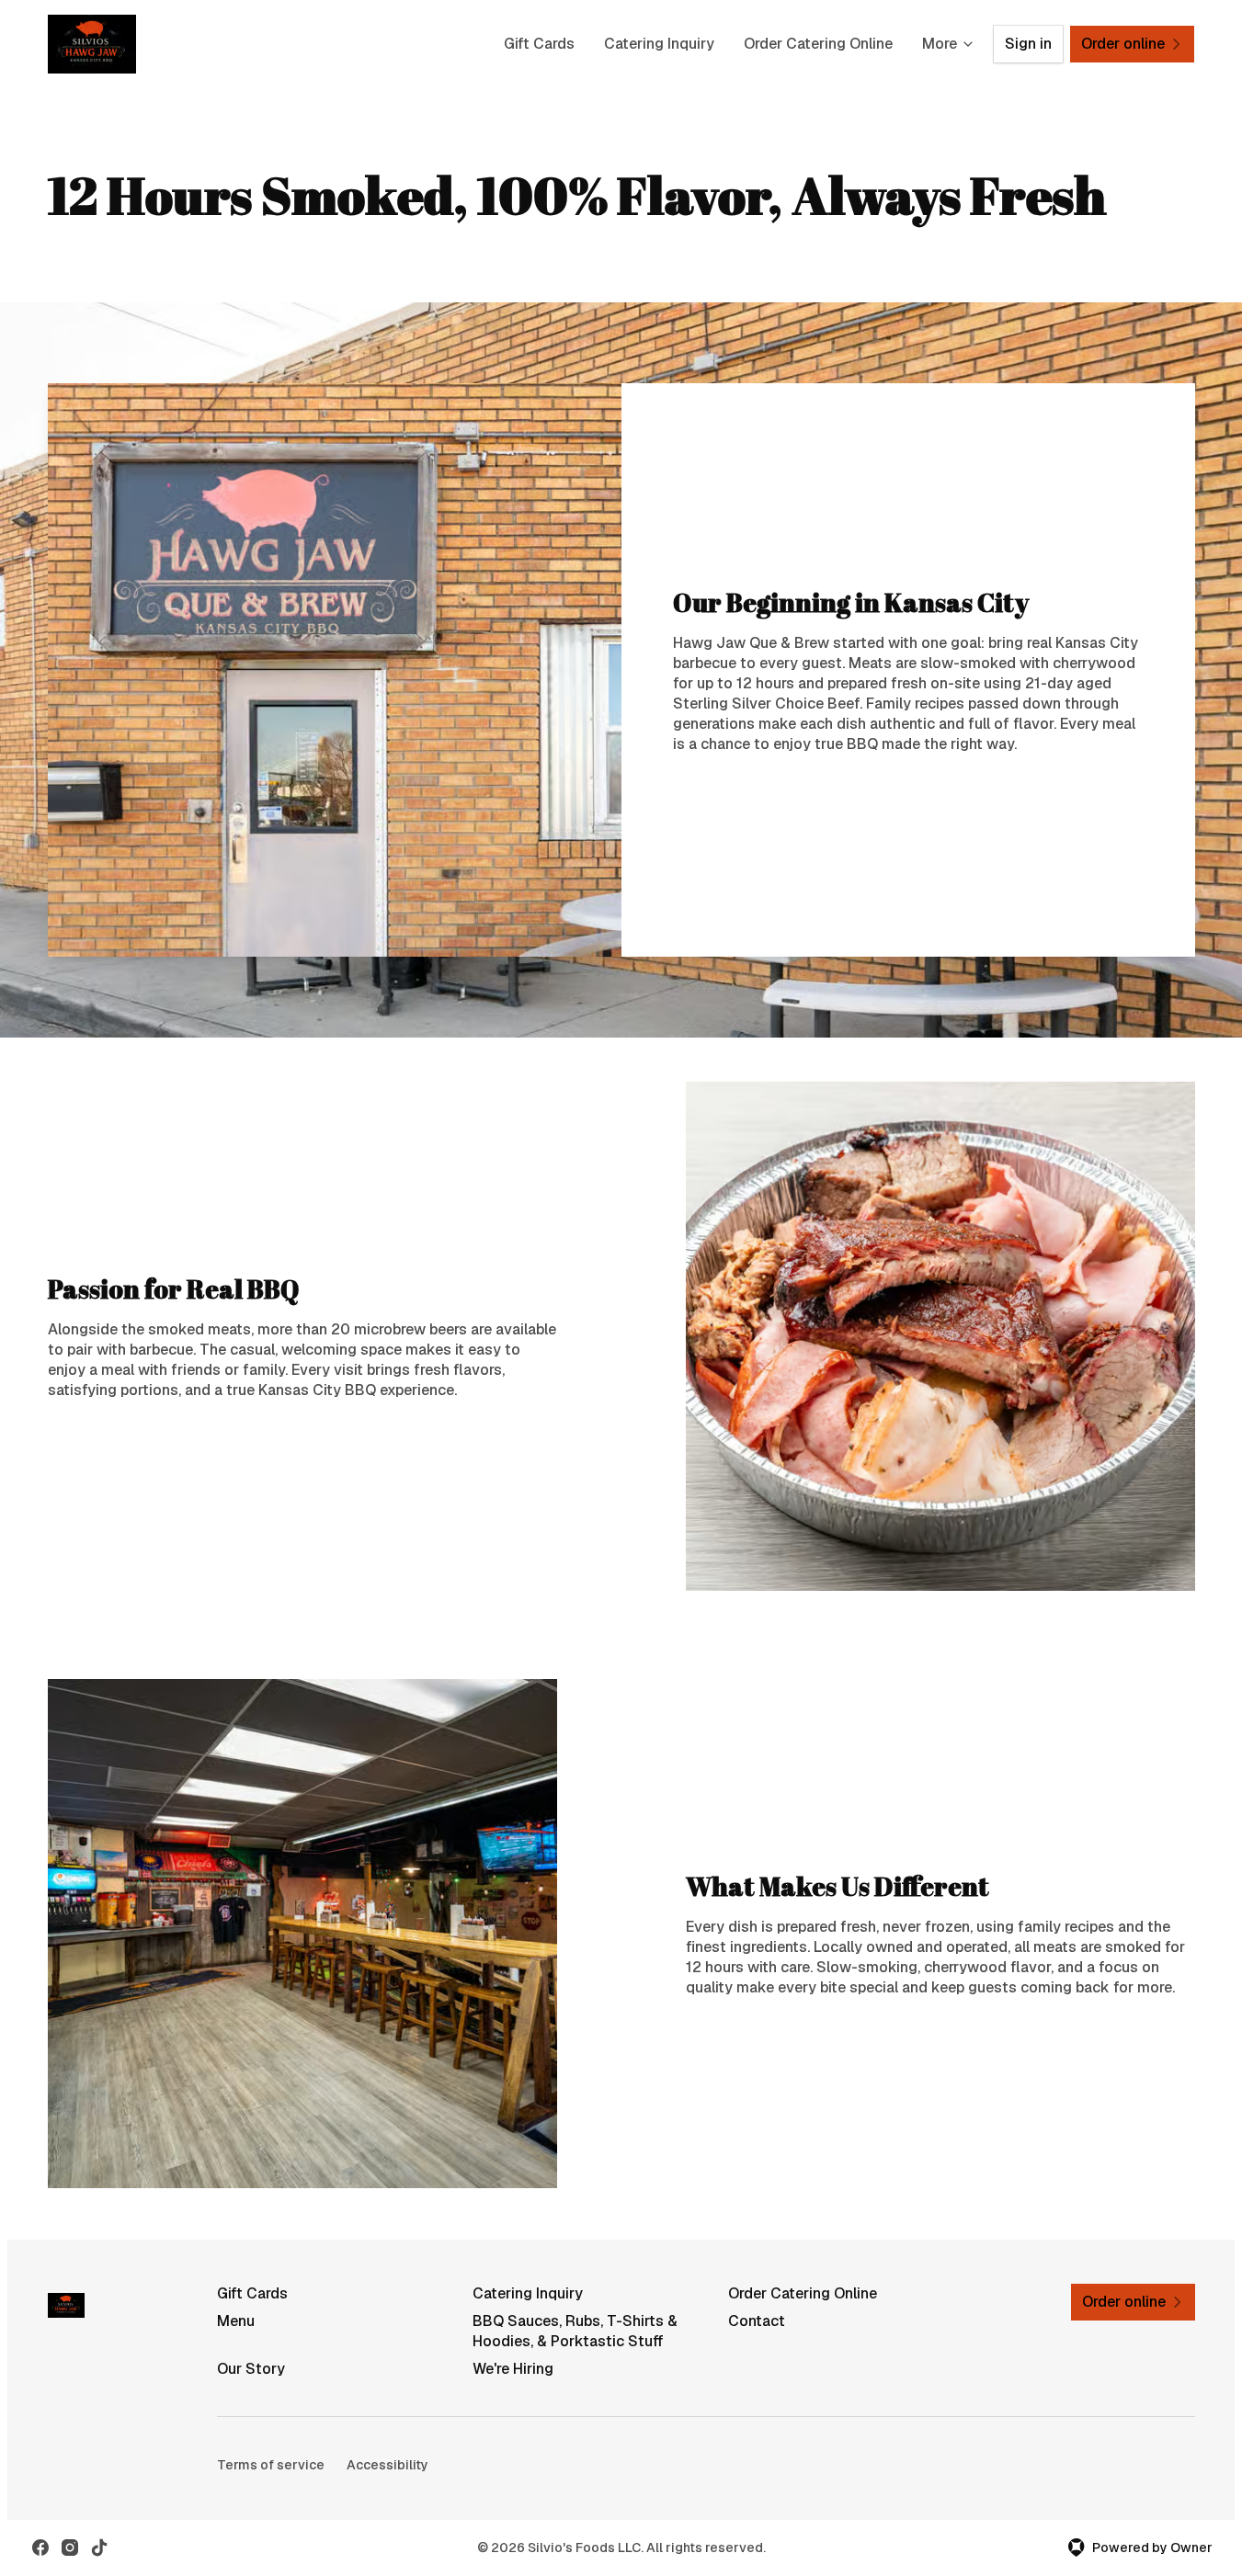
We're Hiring (513, 2369)
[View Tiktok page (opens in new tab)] (99, 2548)
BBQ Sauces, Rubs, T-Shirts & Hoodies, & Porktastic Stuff (575, 2331)
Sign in (1028, 44)
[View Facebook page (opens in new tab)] (40, 2548)
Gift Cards (539, 44)
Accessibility (387, 2465)
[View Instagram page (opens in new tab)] (70, 2548)
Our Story (251, 2369)
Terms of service (271, 2465)
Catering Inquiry (659, 44)
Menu (236, 2321)
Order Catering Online (818, 44)
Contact (757, 2321)
